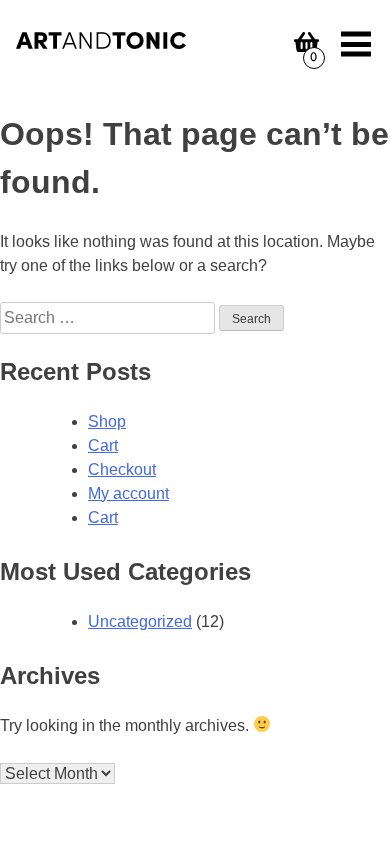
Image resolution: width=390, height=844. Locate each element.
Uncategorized (140, 621)
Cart (103, 445)
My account (128, 493)
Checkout (122, 469)
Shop (107, 421)
